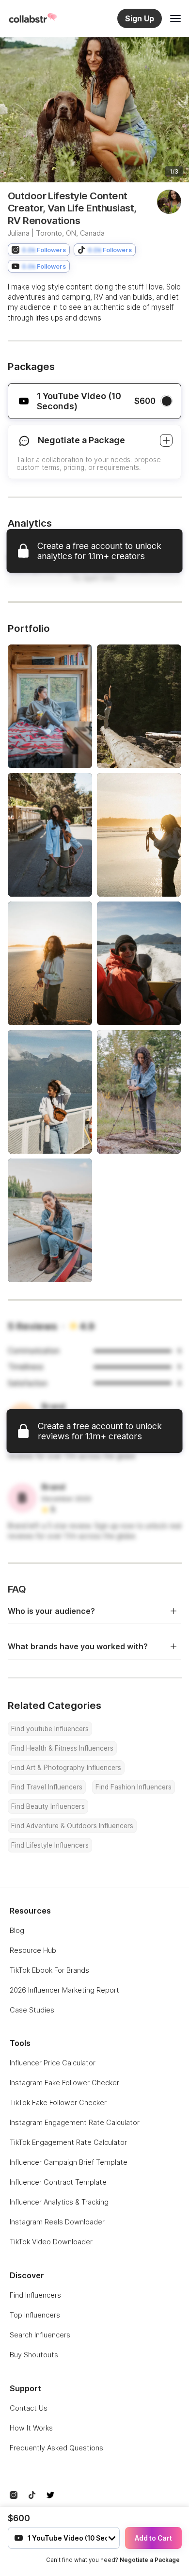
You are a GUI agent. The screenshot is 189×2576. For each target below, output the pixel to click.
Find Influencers (35, 2295)
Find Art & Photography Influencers (66, 1768)
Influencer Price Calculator (53, 2063)
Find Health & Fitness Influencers (62, 1748)
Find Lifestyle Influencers (50, 1845)
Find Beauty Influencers (48, 1806)
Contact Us (29, 2408)
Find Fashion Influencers (134, 1787)
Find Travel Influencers (47, 1787)
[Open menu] (175, 18)
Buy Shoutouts (34, 2355)
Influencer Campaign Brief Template (69, 2162)
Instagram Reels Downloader (57, 2222)
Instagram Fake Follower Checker (64, 2083)
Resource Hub (33, 1950)
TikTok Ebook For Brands (49, 1970)
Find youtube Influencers (50, 1729)
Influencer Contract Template (58, 2182)
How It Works (31, 2428)
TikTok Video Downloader (51, 2242)
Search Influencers (40, 2335)
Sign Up (140, 18)
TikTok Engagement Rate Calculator (68, 2142)
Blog (17, 1930)
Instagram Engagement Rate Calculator (75, 2122)
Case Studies (32, 2010)
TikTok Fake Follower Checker (58, 2102)
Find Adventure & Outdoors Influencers (72, 1826)
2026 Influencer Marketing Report (64, 1990)
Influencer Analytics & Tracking (59, 2202)
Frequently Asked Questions (56, 2448)
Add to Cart (153, 2538)
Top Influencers (35, 2315)
